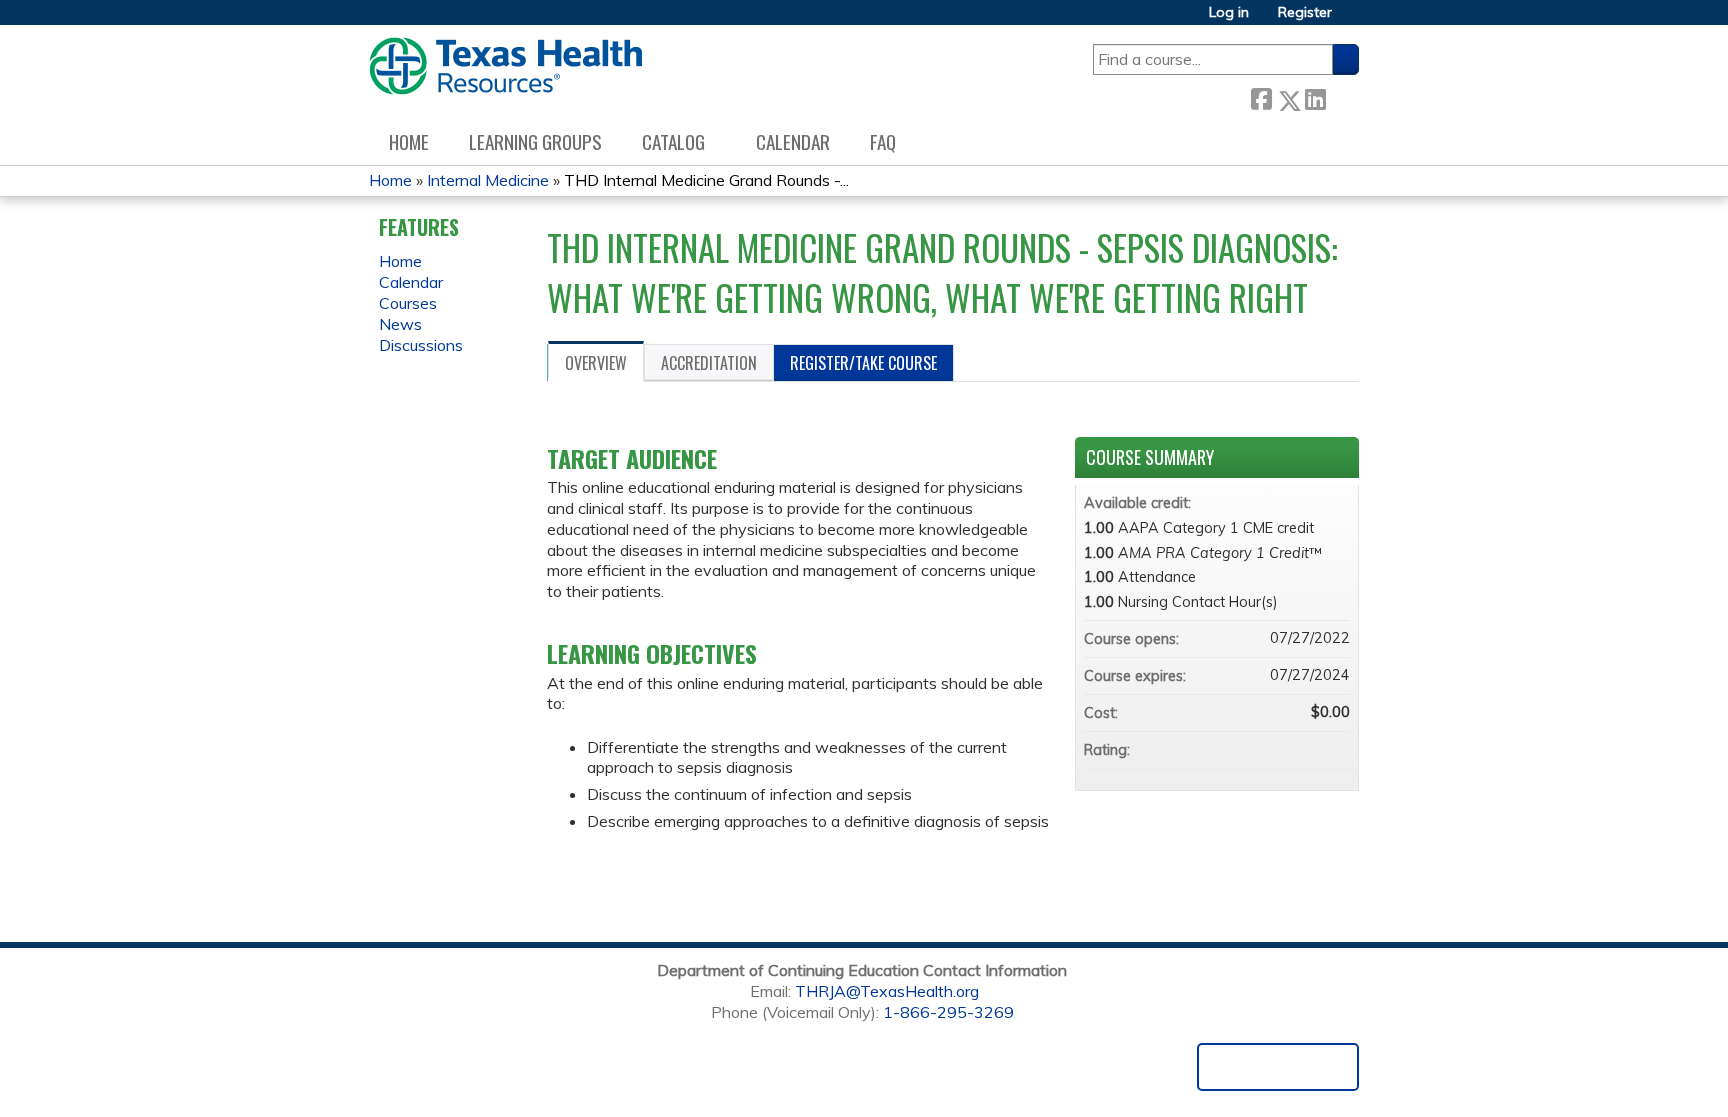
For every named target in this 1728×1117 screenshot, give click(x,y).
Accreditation (709, 363)
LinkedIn (1315, 96)
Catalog (673, 141)
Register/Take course (863, 363)
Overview (596, 363)
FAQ (883, 141)
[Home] (505, 66)
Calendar (793, 141)
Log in (1229, 12)
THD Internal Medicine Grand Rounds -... (706, 180)
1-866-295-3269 (948, 1012)
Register (1305, 12)
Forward (1342, 96)
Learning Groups (535, 141)
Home (409, 141)
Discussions (421, 345)
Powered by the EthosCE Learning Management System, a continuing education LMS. (1278, 1067)
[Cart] (1353, 19)
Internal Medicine (488, 180)
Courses (408, 303)
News (400, 324)
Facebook (1261, 96)
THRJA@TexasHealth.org (887, 991)
